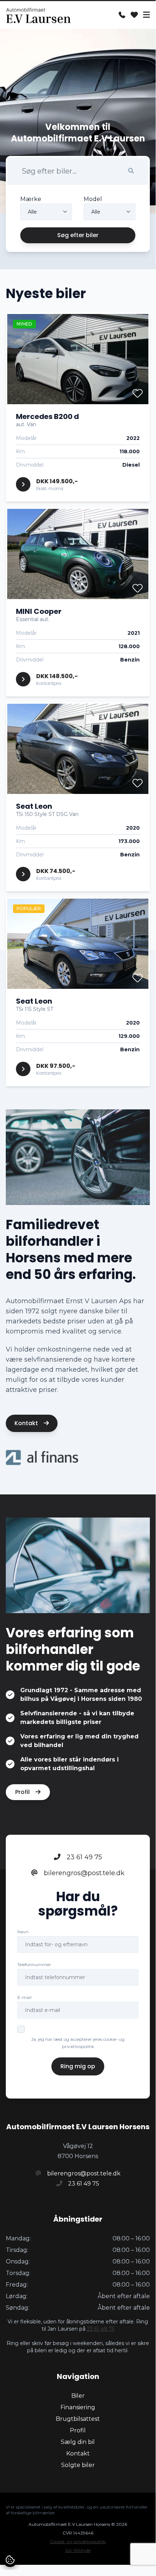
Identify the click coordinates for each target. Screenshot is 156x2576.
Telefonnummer (34, 1964)
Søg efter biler (78, 235)
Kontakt (27, 1423)
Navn (23, 1932)
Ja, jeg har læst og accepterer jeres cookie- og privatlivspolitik (78, 2043)
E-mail (24, 1997)
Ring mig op (78, 2066)
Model (93, 199)
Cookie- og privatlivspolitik (78, 2542)
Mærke (31, 199)
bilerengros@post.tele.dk (83, 1873)
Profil (23, 1792)
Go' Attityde (78, 2550)
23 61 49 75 (83, 1857)
